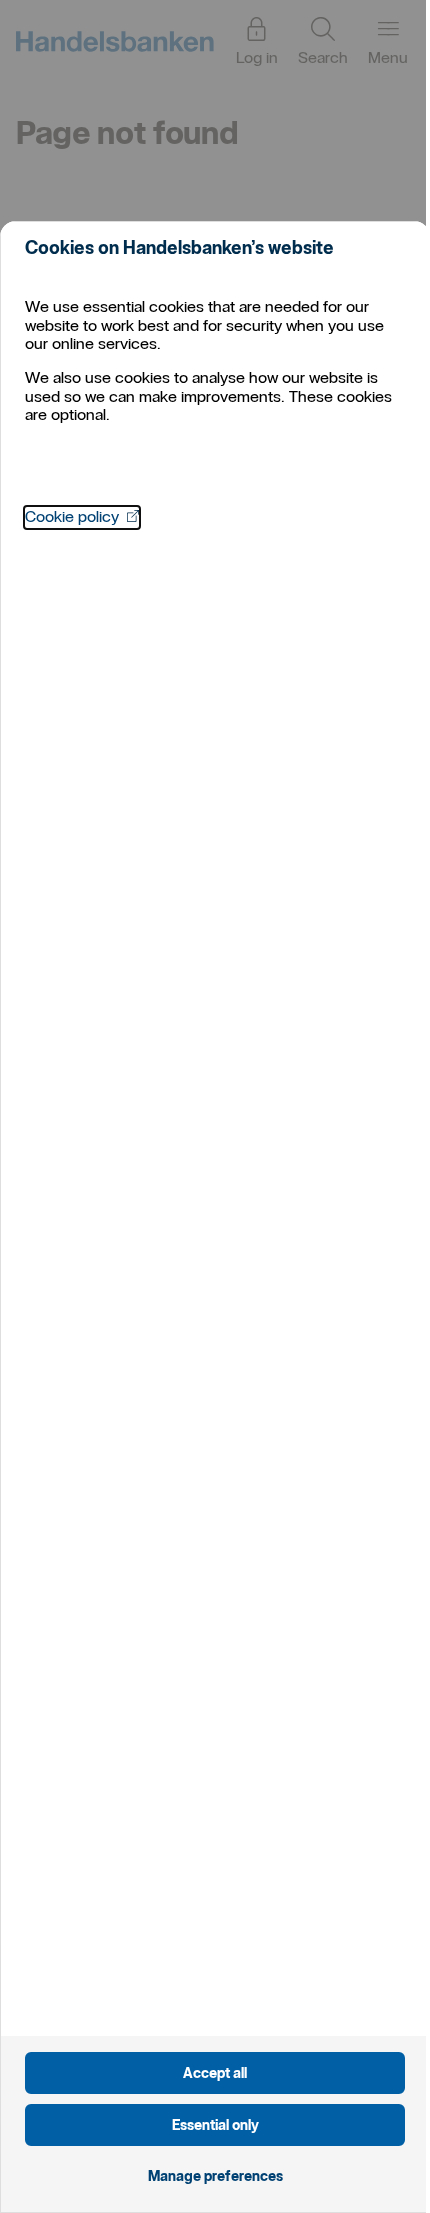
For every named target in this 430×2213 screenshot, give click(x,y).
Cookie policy (82, 516)
